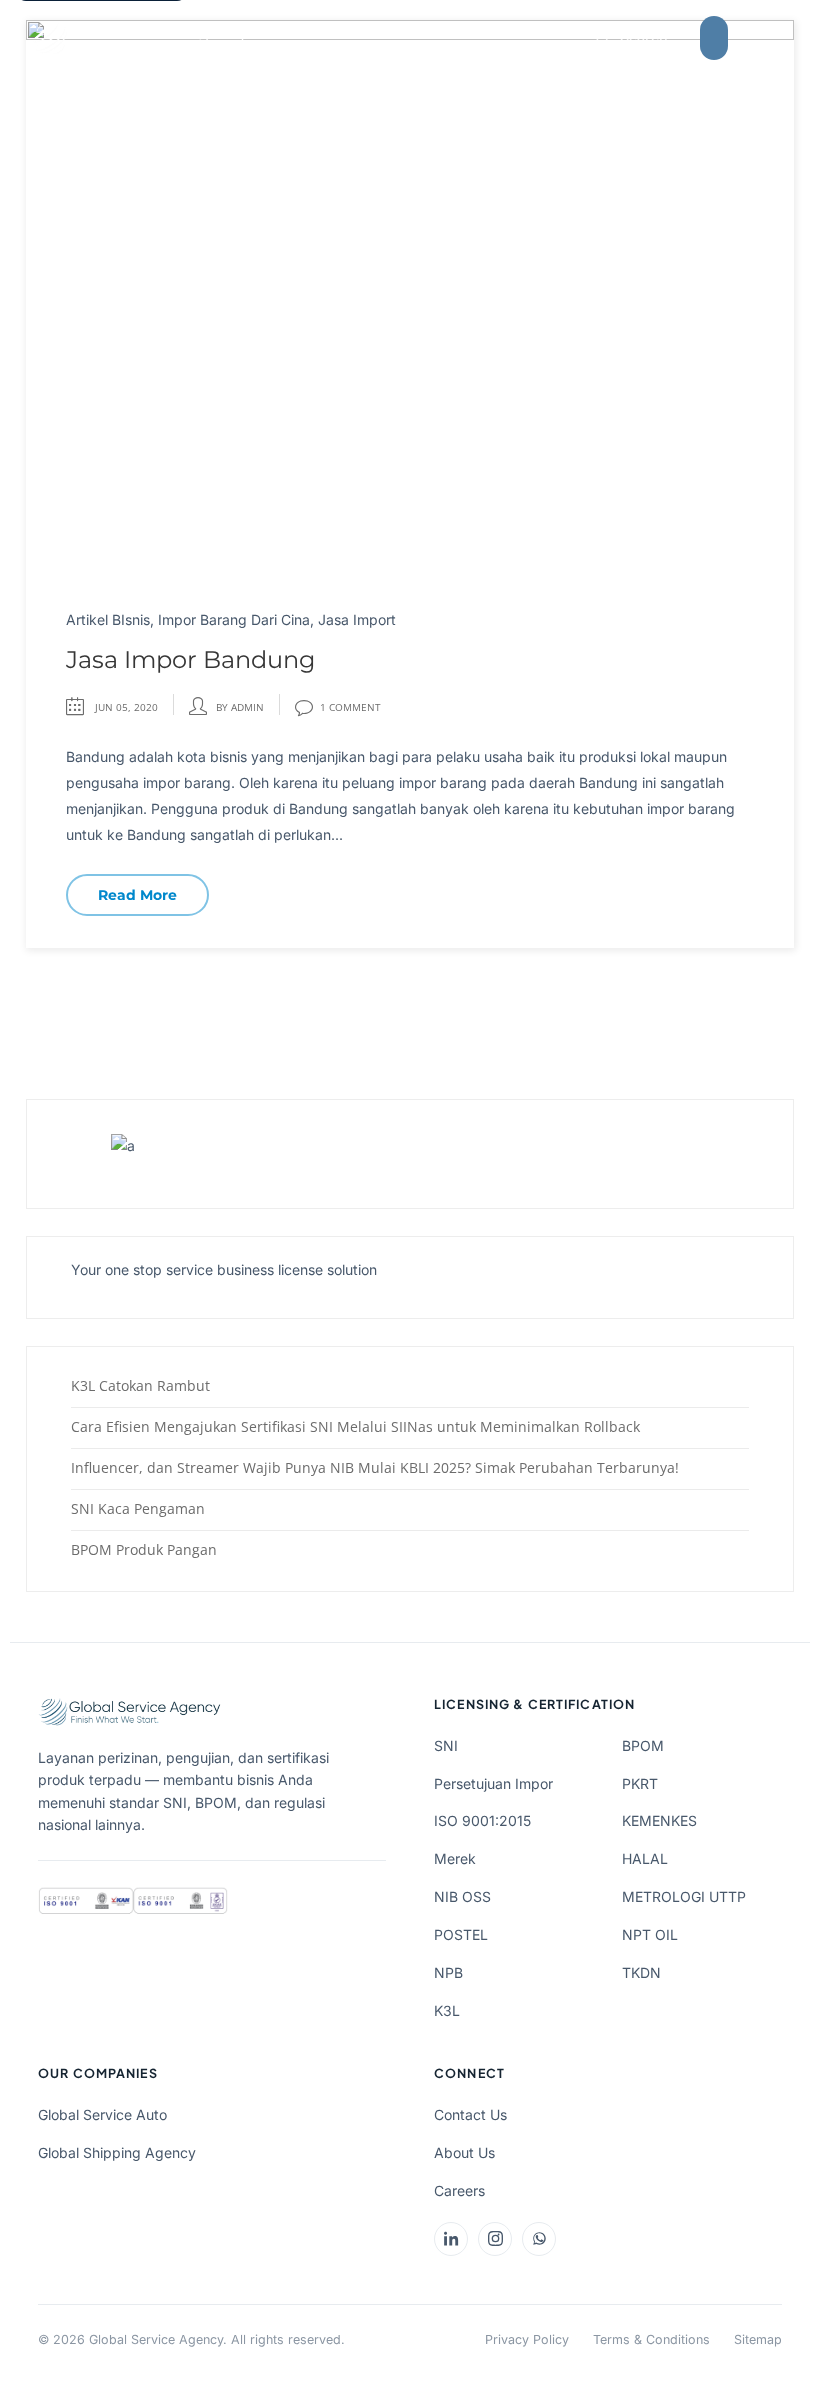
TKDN (641, 1972)
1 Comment (350, 707)
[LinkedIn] (451, 2239)
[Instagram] (495, 2239)
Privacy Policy (527, 2339)
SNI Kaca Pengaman (138, 1508)
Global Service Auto (102, 2114)
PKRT (640, 1783)
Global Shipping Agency (117, 2152)
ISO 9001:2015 (482, 1820)
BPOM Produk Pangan (144, 1549)
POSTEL (461, 1934)
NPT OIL (650, 1934)
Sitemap (758, 2339)
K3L (447, 2010)
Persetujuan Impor (493, 1783)
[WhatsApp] (539, 2239)
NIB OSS (462, 1896)
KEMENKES (659, 1820)
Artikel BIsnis (108, 619)
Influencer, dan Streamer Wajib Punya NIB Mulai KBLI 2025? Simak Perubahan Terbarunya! (375, 1467)
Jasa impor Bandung (190, 659)
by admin (240, 707)
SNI (446, 1745)
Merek (455, 1858)
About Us (464, 2152)
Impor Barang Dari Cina (234, 619)
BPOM (643, 1745)
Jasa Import (357, 619)
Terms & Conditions (651, 2339)
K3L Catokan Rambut (140, 1385)
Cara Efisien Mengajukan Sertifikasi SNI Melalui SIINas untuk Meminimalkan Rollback (355, 1426)
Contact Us (470, 2114)
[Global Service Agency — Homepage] (140, 38)
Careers (459, 2190)
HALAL (645, 1858)
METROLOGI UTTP (684, 1896)
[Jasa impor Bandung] (410, 296)
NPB (448, 1972)
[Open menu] (766, 38)
